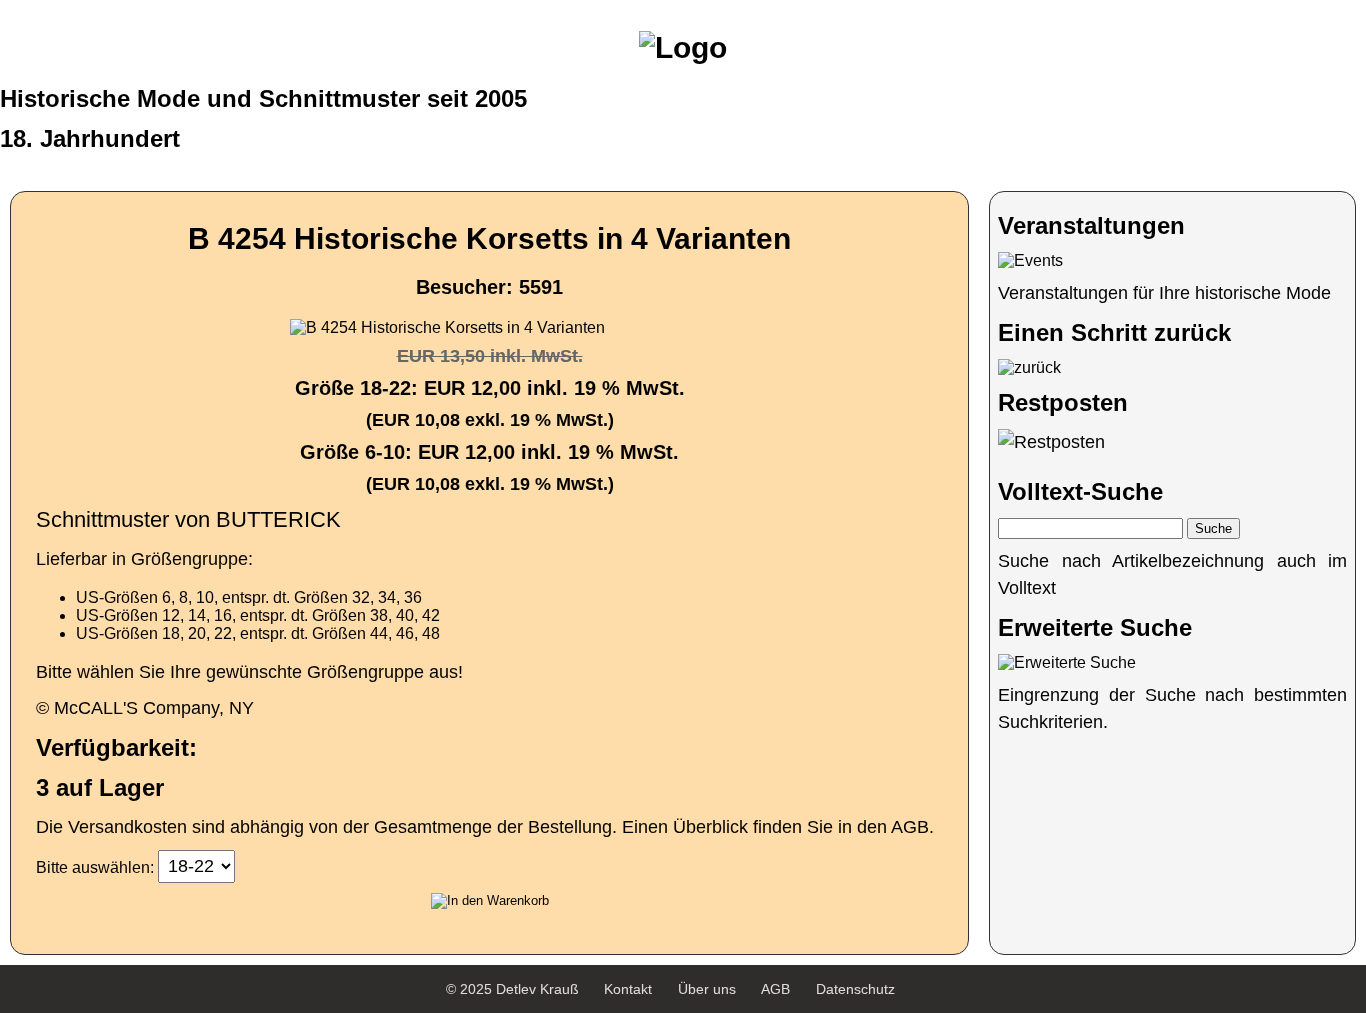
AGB (775, 989)
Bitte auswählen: (95, 866)
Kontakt (628, 989)
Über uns (707, 989)
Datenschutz (855, 989)
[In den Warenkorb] (490, 901)
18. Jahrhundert (90, 138)
